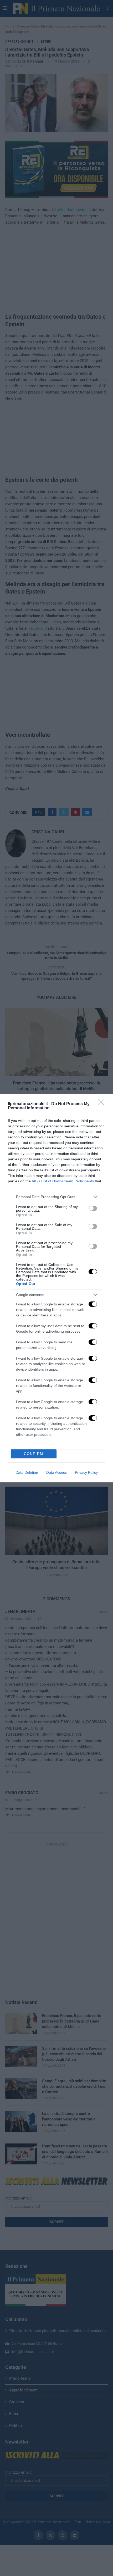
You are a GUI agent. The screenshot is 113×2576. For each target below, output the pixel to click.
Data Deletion (27, 1472)
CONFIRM (34, 1454)
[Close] (103, 1104)
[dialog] (56, 1288)
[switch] (93, 1208)
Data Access (56, 1472)
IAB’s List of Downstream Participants (63, 1181)
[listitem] (56, 1197)
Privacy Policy (86, 1472)
